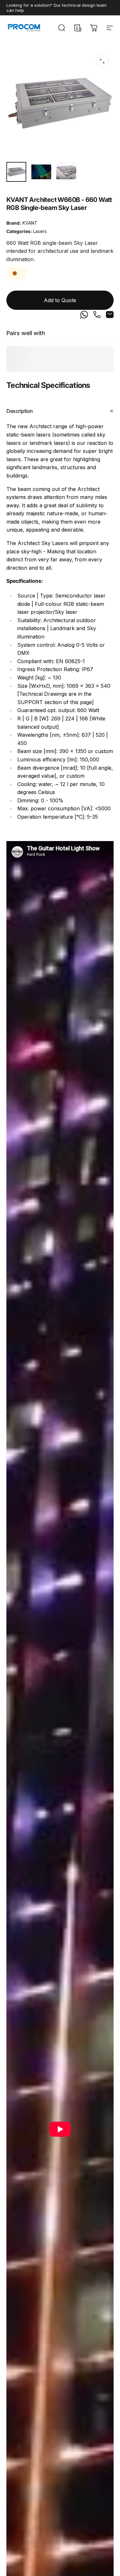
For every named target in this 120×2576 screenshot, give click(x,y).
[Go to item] (16, 172)
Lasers (40, 231)
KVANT (30, 223)
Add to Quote (60, 300)
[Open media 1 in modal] (102, 61)
